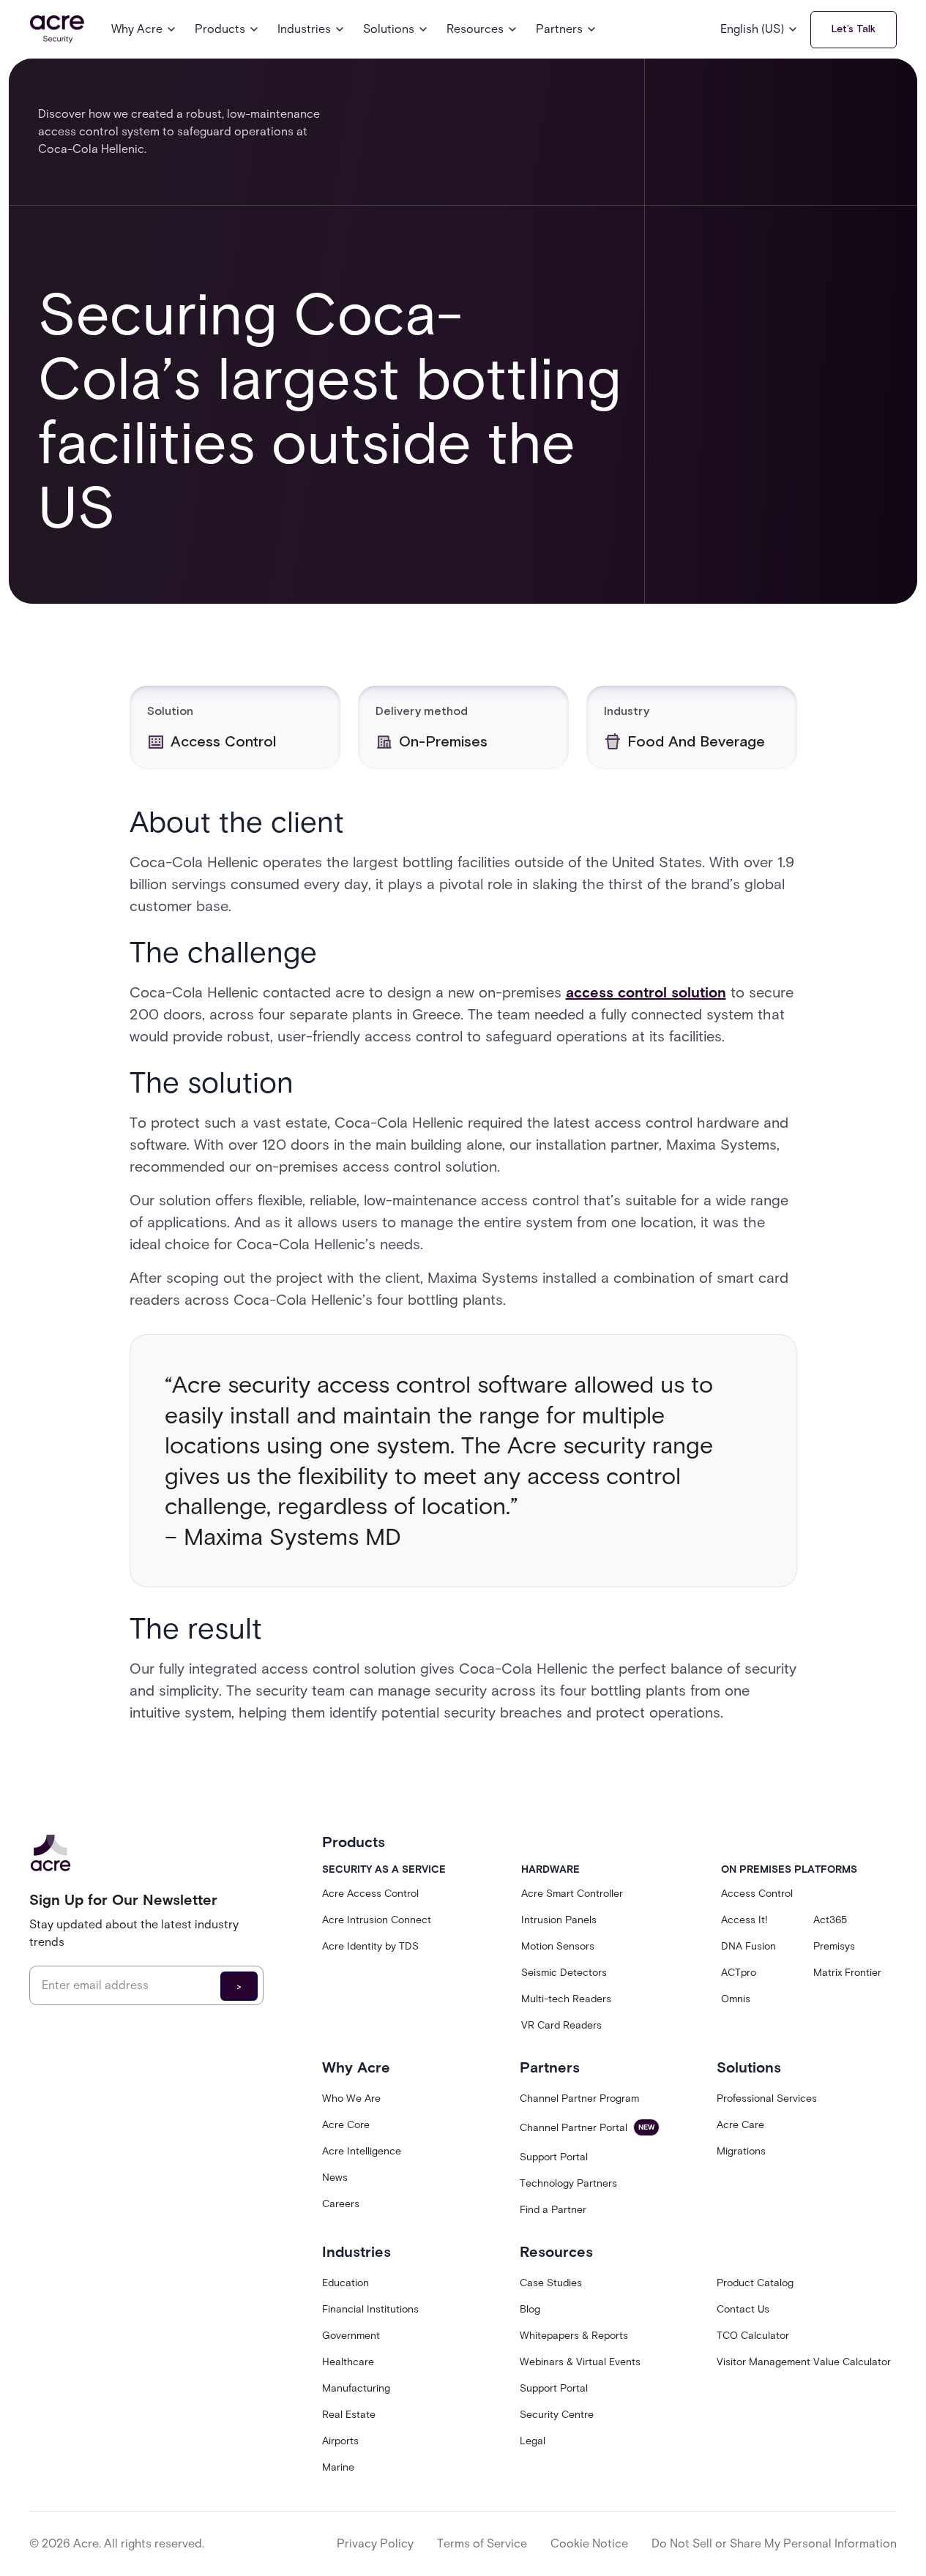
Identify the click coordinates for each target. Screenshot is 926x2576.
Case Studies (551, 2283)
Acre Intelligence (362, 2151)
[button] (144, 29)
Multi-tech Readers (566, 1999)
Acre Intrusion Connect (377, 1920)
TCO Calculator (753, 2336)
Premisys (834, 1946)
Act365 (830, 1920)
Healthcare (348, 2362)
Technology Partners (568, 2183)
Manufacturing (356, 2388)
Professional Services (767, 2098)
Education (346, 2283)
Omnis (736, 1999)
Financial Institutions (370, 2309)
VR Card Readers (561, 2025)
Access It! (744, 1920)
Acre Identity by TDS (370, 1946)
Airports (340, 2441)
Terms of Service (482, 2543)
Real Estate (349, 2415)
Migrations (741, 2151)
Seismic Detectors (564, 1973)
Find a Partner (553, 2210)
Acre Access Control (370, 1894)
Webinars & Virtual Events (580, 2362)
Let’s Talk (854, 29)
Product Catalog (755, 2283)
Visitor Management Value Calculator (804, 2362)
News (335, 2178)
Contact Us (743, 2309)
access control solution (646, 992)
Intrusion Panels (559, 1920)
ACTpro (739, 1973)
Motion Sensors (558, 1946)
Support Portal (554, 2157)
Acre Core (346, 2125)
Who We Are (351, 2098)
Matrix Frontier (847, 1973)
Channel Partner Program (579, 2098)
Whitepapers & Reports (574, 2336)
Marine (338, 2467)
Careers (341, 2204)
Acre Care (740, 2125)
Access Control (757, 1894)
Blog (530, 2309)
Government (351, 2336)
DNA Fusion (748, 1946)
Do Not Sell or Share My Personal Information (774, 2543)
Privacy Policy (375, 2543)
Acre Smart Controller (572, 1894)
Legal (533, 2441)
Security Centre (557, 2415)
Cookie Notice (589, 2543)
